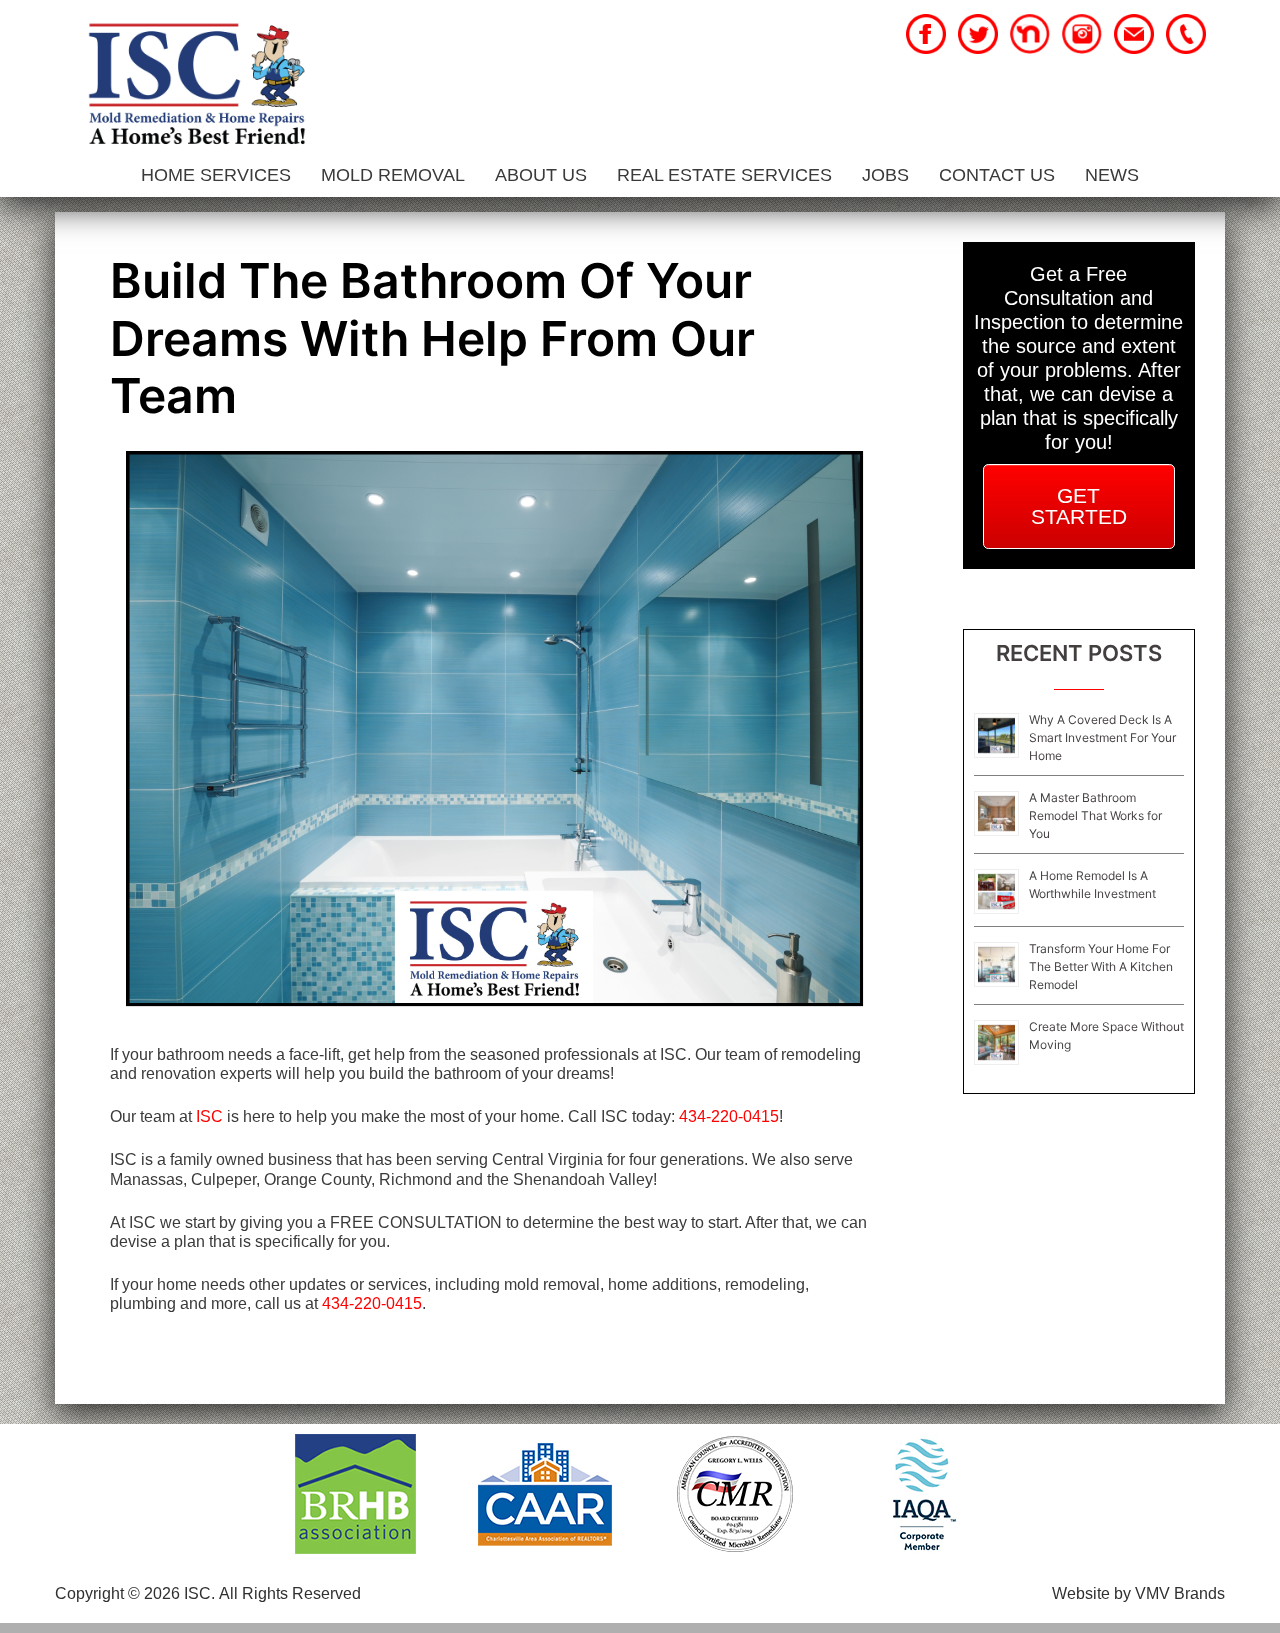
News (1112, 175)
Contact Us (997, 175)
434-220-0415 (729, 1116)
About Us (541, 175)
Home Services (216, 175)
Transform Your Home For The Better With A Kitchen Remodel (1101, 966)
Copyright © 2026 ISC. (135, 1593)
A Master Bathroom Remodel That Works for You (1095, 815)
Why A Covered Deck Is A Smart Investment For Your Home (1102, 737)
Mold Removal (393, 175)
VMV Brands (1180, 1593)
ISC (209, 1116)
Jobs (885, 175)
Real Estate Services (724, 175)
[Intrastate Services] (196, 86)
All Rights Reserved (290, 1593)
